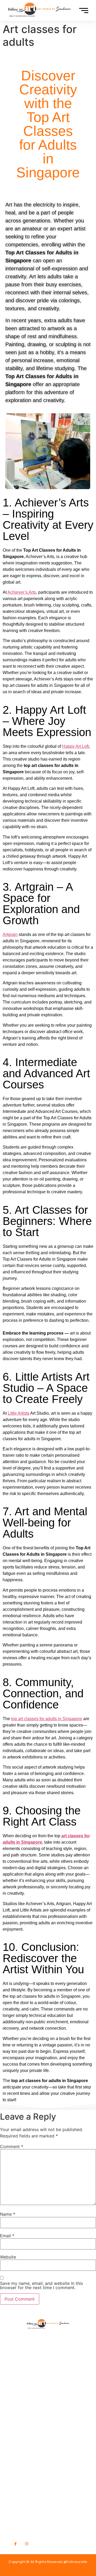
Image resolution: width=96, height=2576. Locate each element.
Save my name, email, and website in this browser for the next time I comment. (41, 2285)
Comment (12, 2146)
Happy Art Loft (75, 746)
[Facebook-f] (15, 2544)
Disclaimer (22, 2420)
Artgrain (10, 934)
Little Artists (19, 1413)
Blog (15, 2394)
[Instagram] (26, 2544)
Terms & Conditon (30, 2412)
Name (8, 2214)
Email (7, 2236)
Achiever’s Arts (22, 592)
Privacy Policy (25, 2403)
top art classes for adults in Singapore (47, 1719)
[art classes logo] (48, 2322)
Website (8, 2257)
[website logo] (39, 10)
